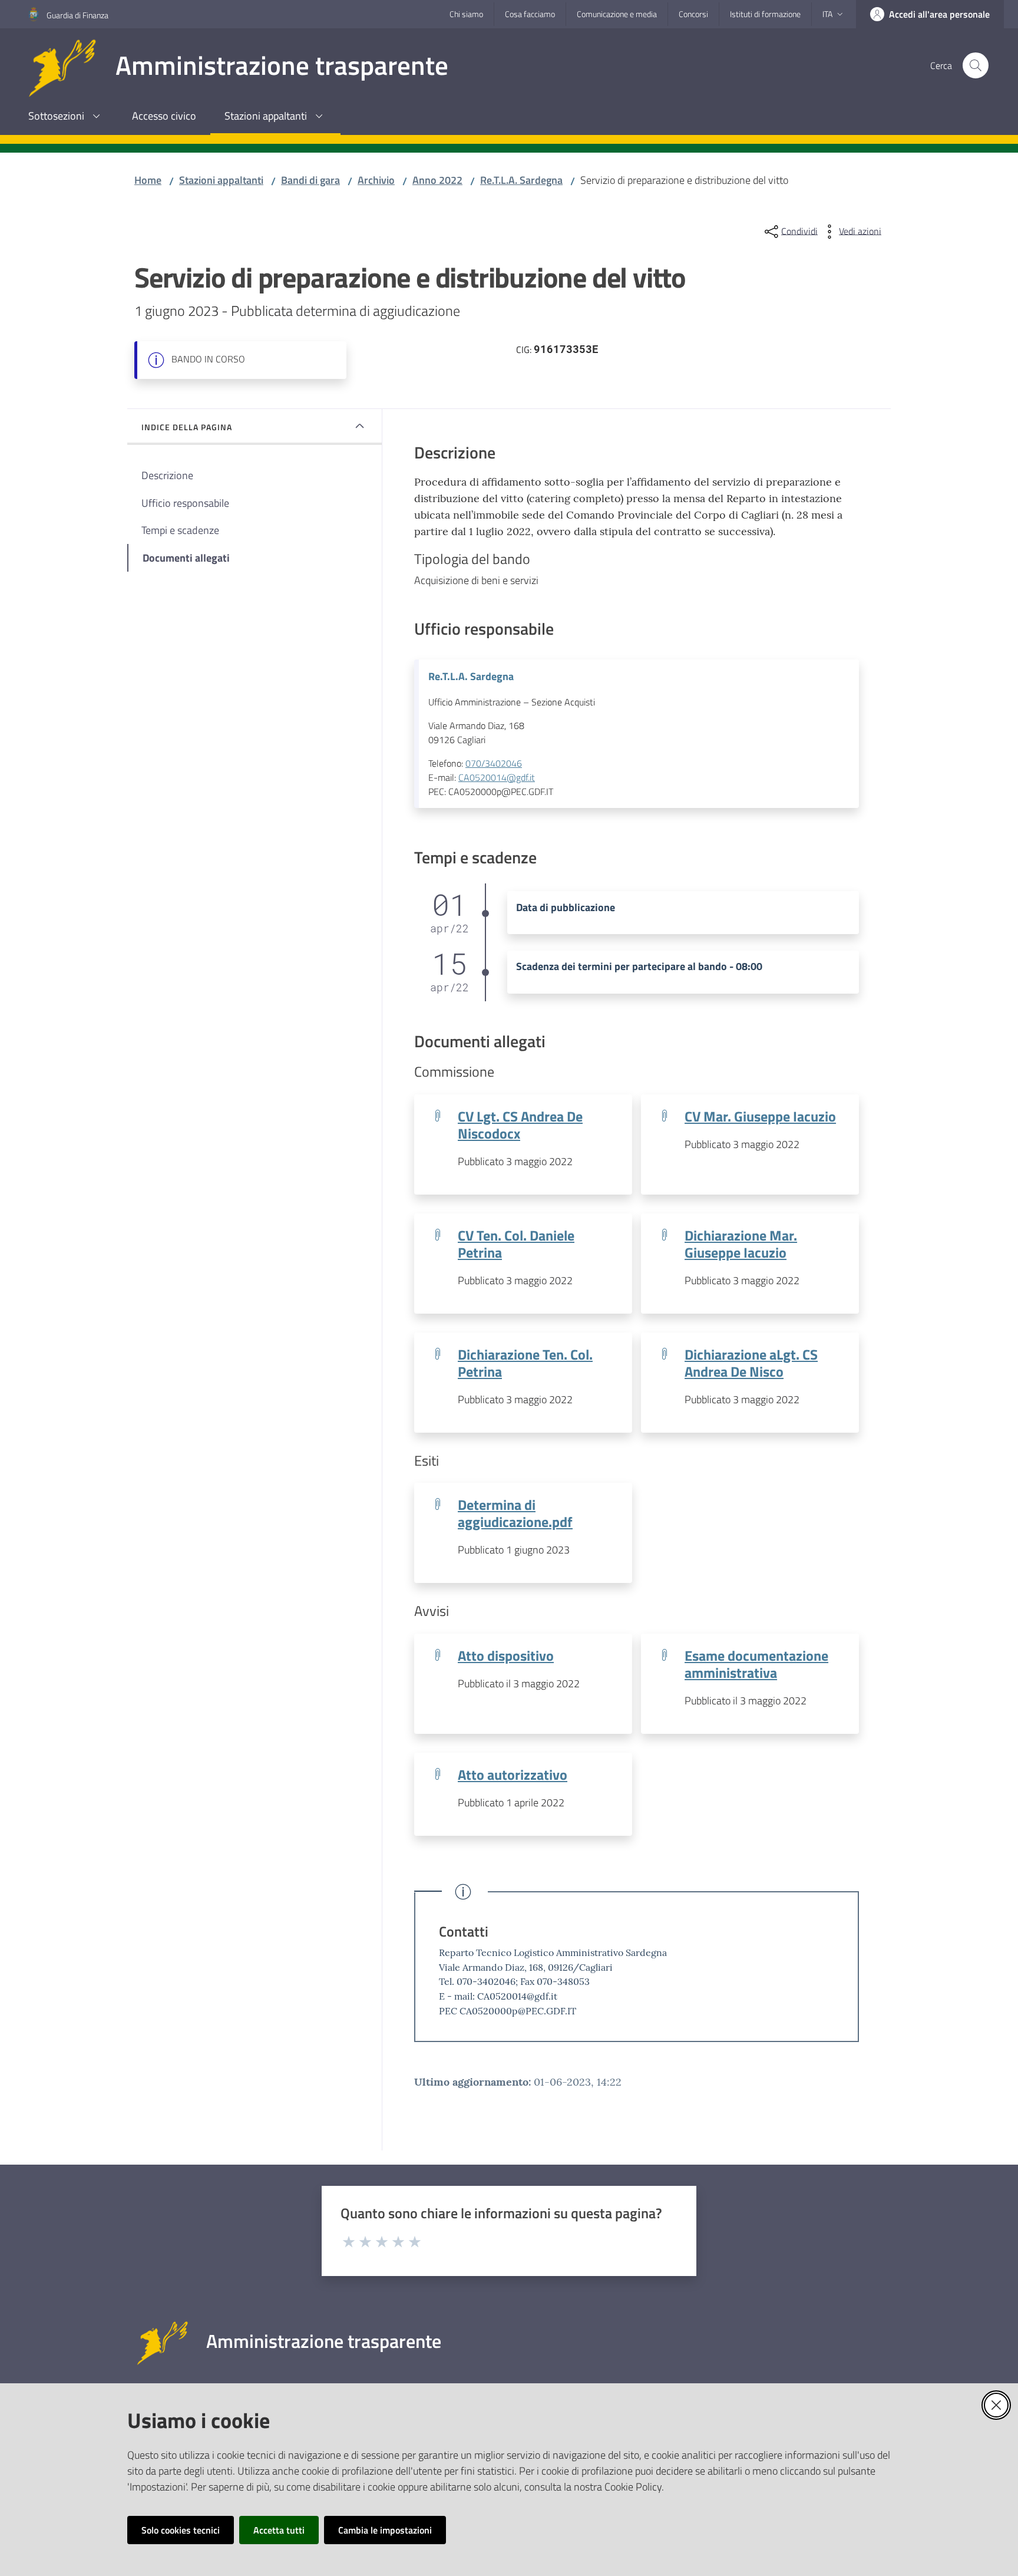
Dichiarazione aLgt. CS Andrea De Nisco (751, 1363)
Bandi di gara (310, 180)
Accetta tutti (279, 2530)
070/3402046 (494, 763)
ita (827, 14)
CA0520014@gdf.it (497, 777)
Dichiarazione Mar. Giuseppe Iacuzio (741, 1244)
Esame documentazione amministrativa (756, 1664)
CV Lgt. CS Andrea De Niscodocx (520, 1124)
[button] (976, 65)
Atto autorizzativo (513, 1774)
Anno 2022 (437, 180)
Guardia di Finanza (77, 15)
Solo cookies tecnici (181, 2530)
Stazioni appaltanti (221, 180)
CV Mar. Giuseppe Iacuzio (760, 1116)
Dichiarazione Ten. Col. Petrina (525, 1363)
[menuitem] (66, 117)
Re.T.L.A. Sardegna (521, 180)
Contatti (464, 1931)
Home (148, 180)
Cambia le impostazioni (385, 2530)
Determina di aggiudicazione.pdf (515, 1513)
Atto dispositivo (506, 1655)
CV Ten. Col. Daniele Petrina (516, 1244)
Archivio (376, 180)
